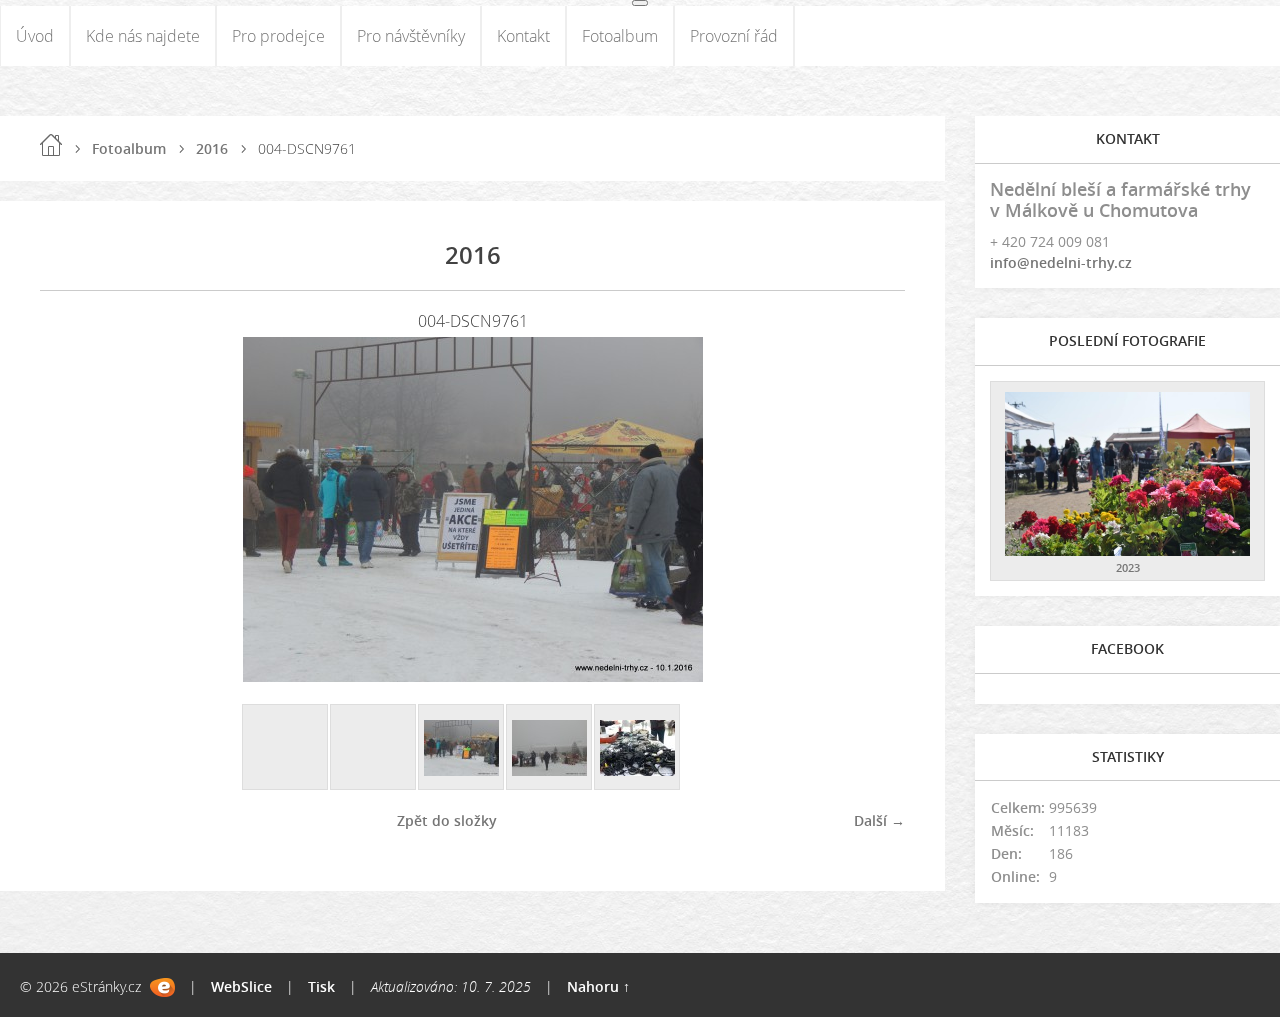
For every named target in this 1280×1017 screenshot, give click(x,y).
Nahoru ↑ (598, 986)
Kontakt (523, 36)
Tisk (321, 986)
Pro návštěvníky (411, 36)
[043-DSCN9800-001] (550, 748)
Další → (879, 820)
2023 (1128, 567)
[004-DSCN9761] (462, 748)
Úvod (35, 36)
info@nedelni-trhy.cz (1061, 262)
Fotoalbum (620, 36)
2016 (212, 148)
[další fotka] (872, 509)
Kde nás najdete (143, 36)
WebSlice (241, 986)
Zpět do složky (447, 820)
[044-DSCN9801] (638, 748)
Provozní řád (734, 36)
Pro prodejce (278, 36)
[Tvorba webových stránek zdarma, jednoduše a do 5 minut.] (162, 987)
